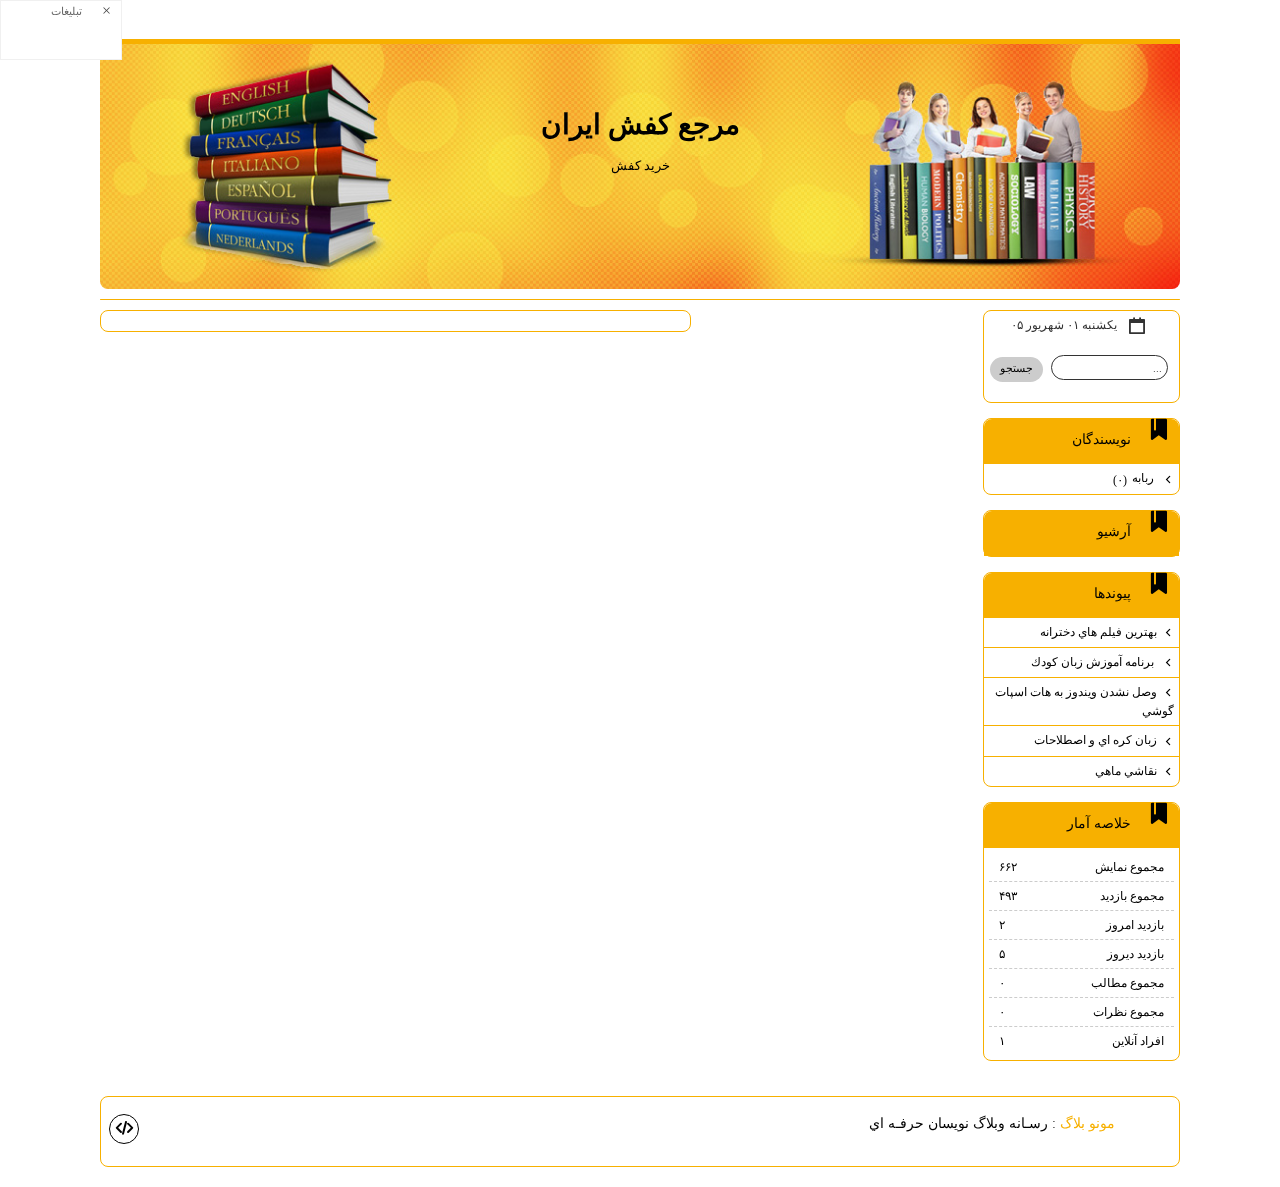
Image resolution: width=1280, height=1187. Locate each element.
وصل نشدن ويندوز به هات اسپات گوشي (1084, 701)
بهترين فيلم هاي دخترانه (1098, 632)
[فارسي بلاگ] (1149, 1124)
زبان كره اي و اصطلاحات (1095, 740)
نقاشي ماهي (1126, 771)
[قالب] (124, 1129)
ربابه (1135, 478)
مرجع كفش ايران (640, 124)
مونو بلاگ (1087, 1122)
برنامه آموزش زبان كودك (1094, 662)
